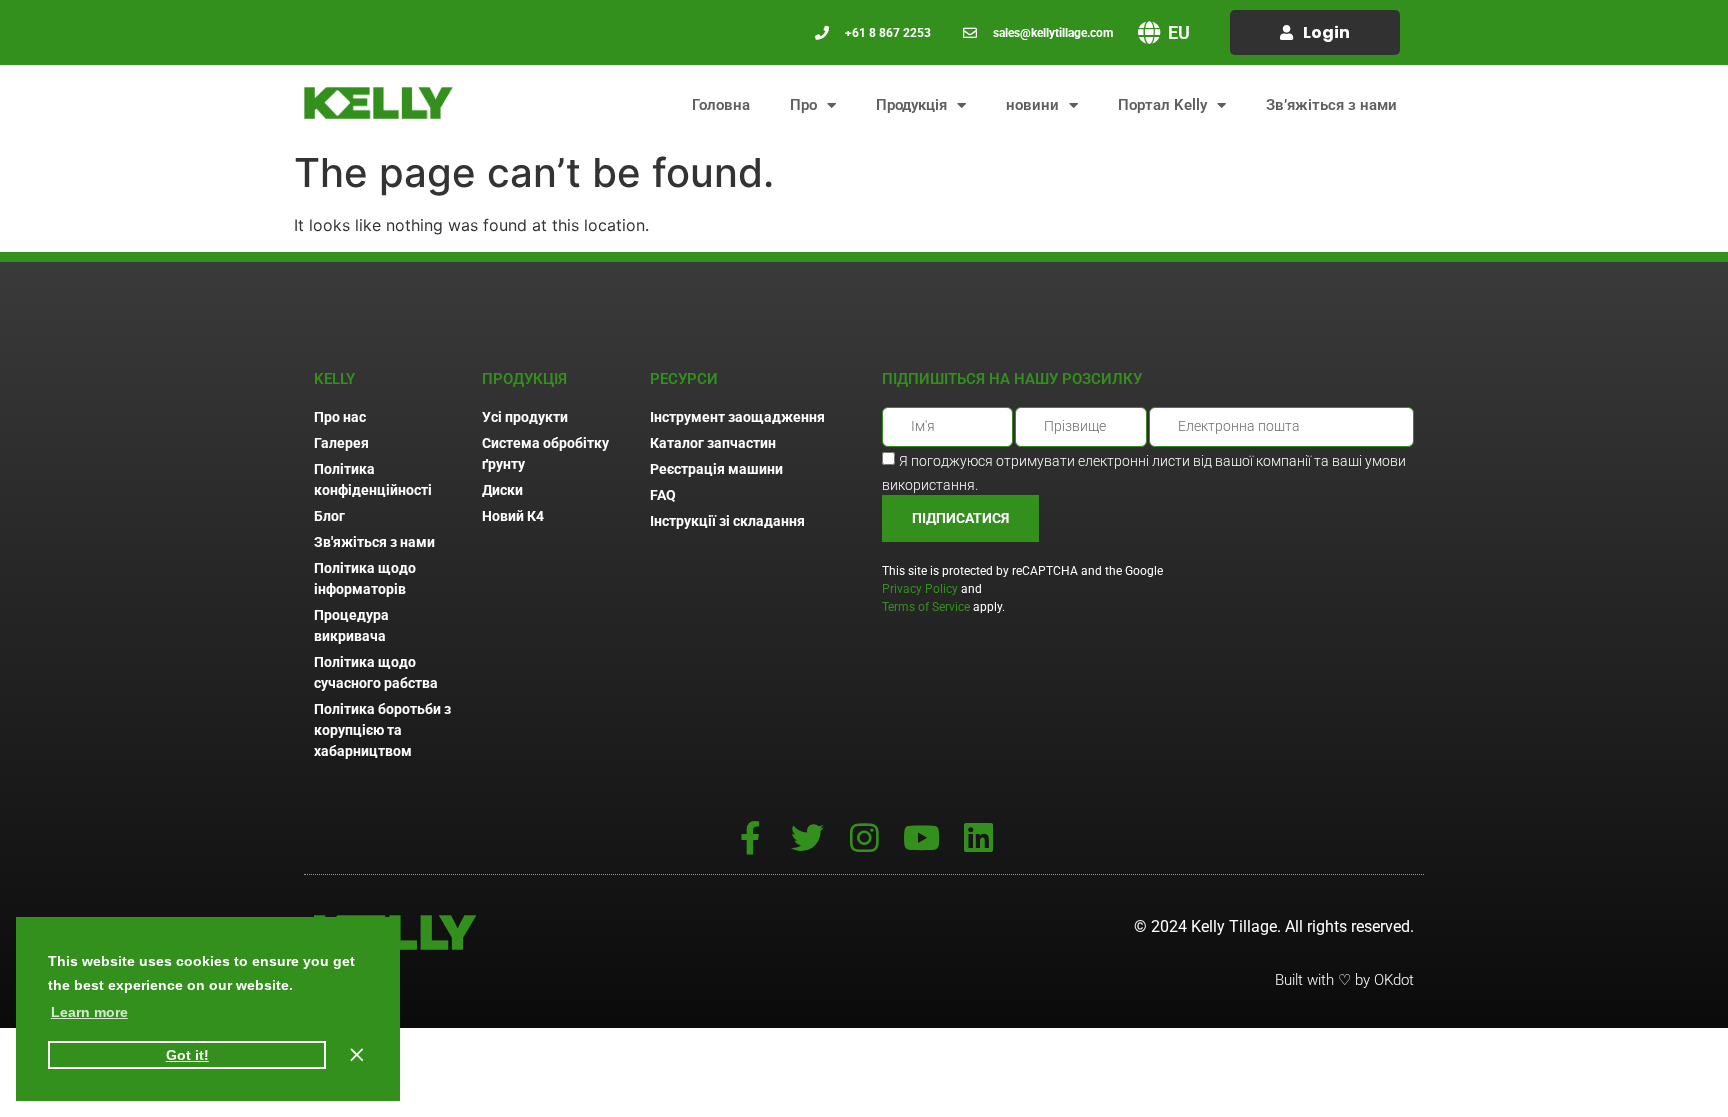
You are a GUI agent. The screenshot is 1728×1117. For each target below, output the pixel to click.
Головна (721, 105)
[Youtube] (921, 837)
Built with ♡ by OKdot (1344, 980)
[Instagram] (864, 837)
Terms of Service (926, 607)
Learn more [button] (89, 1012)
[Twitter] (807, 837)
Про (803, 105)
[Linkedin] (978, 837)
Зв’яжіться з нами (1331, 105)
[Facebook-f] (750, 837)
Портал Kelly (1162, 105)
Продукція (911, 105)
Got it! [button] (187, 1055)
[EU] (1149, 32)
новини (1032, 105)
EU (1179, 32)
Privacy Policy (920, 589)
